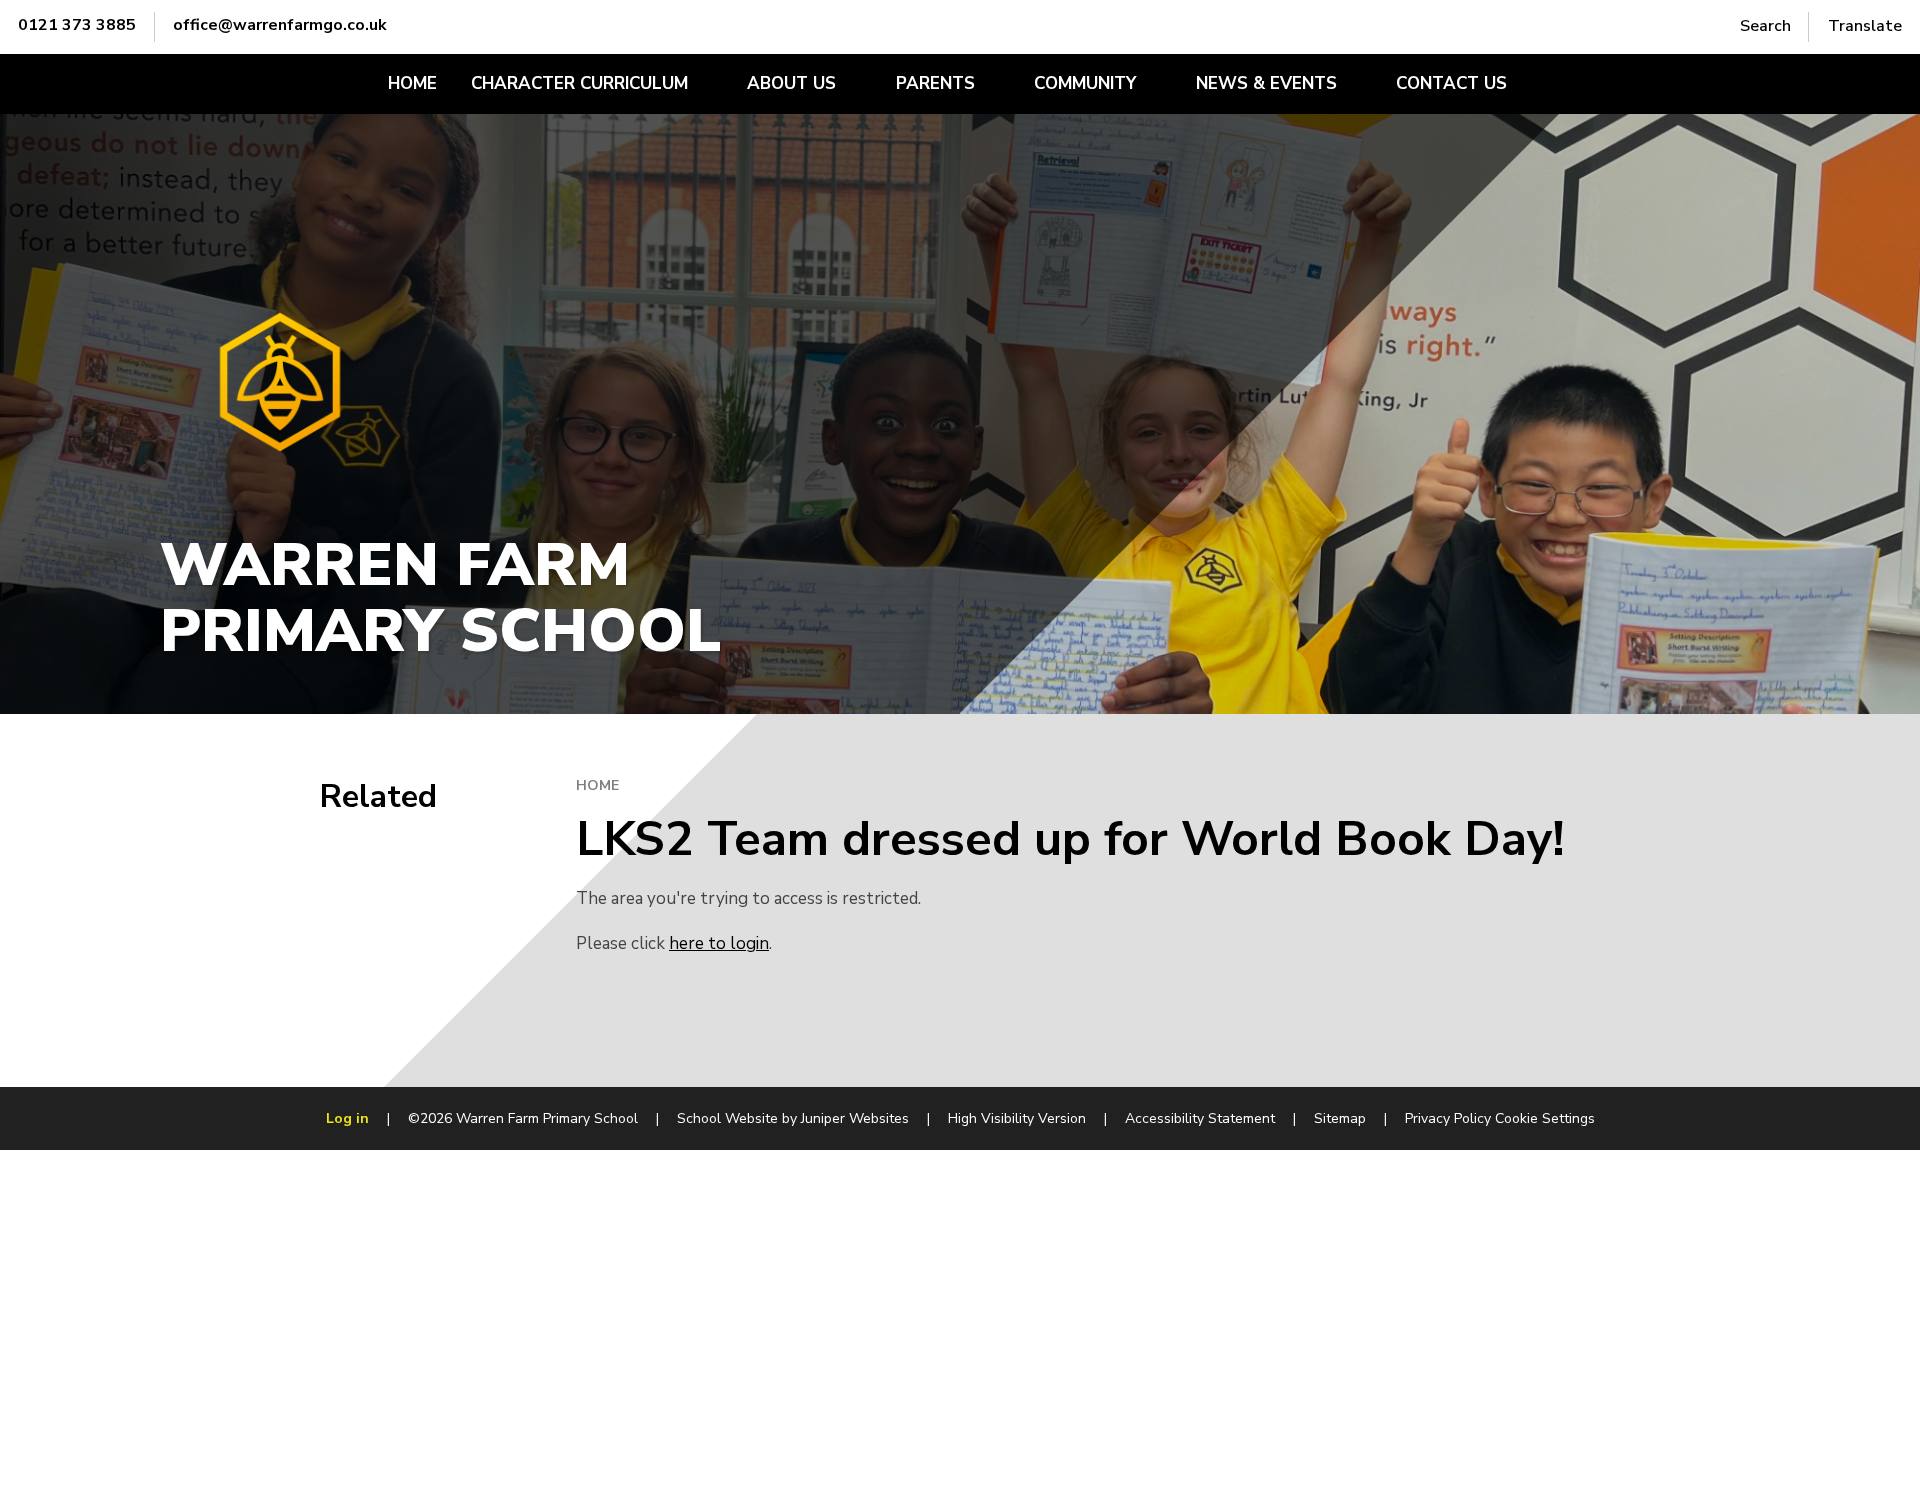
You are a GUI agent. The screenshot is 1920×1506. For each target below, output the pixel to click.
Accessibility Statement (1200, 1118)
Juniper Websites (855, 1118)
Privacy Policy (1448, 1118)
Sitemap (1340, 1118)
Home (597, 785)
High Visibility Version (1017, 1118)
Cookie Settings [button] (1545, 1118)
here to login (719, 943)
